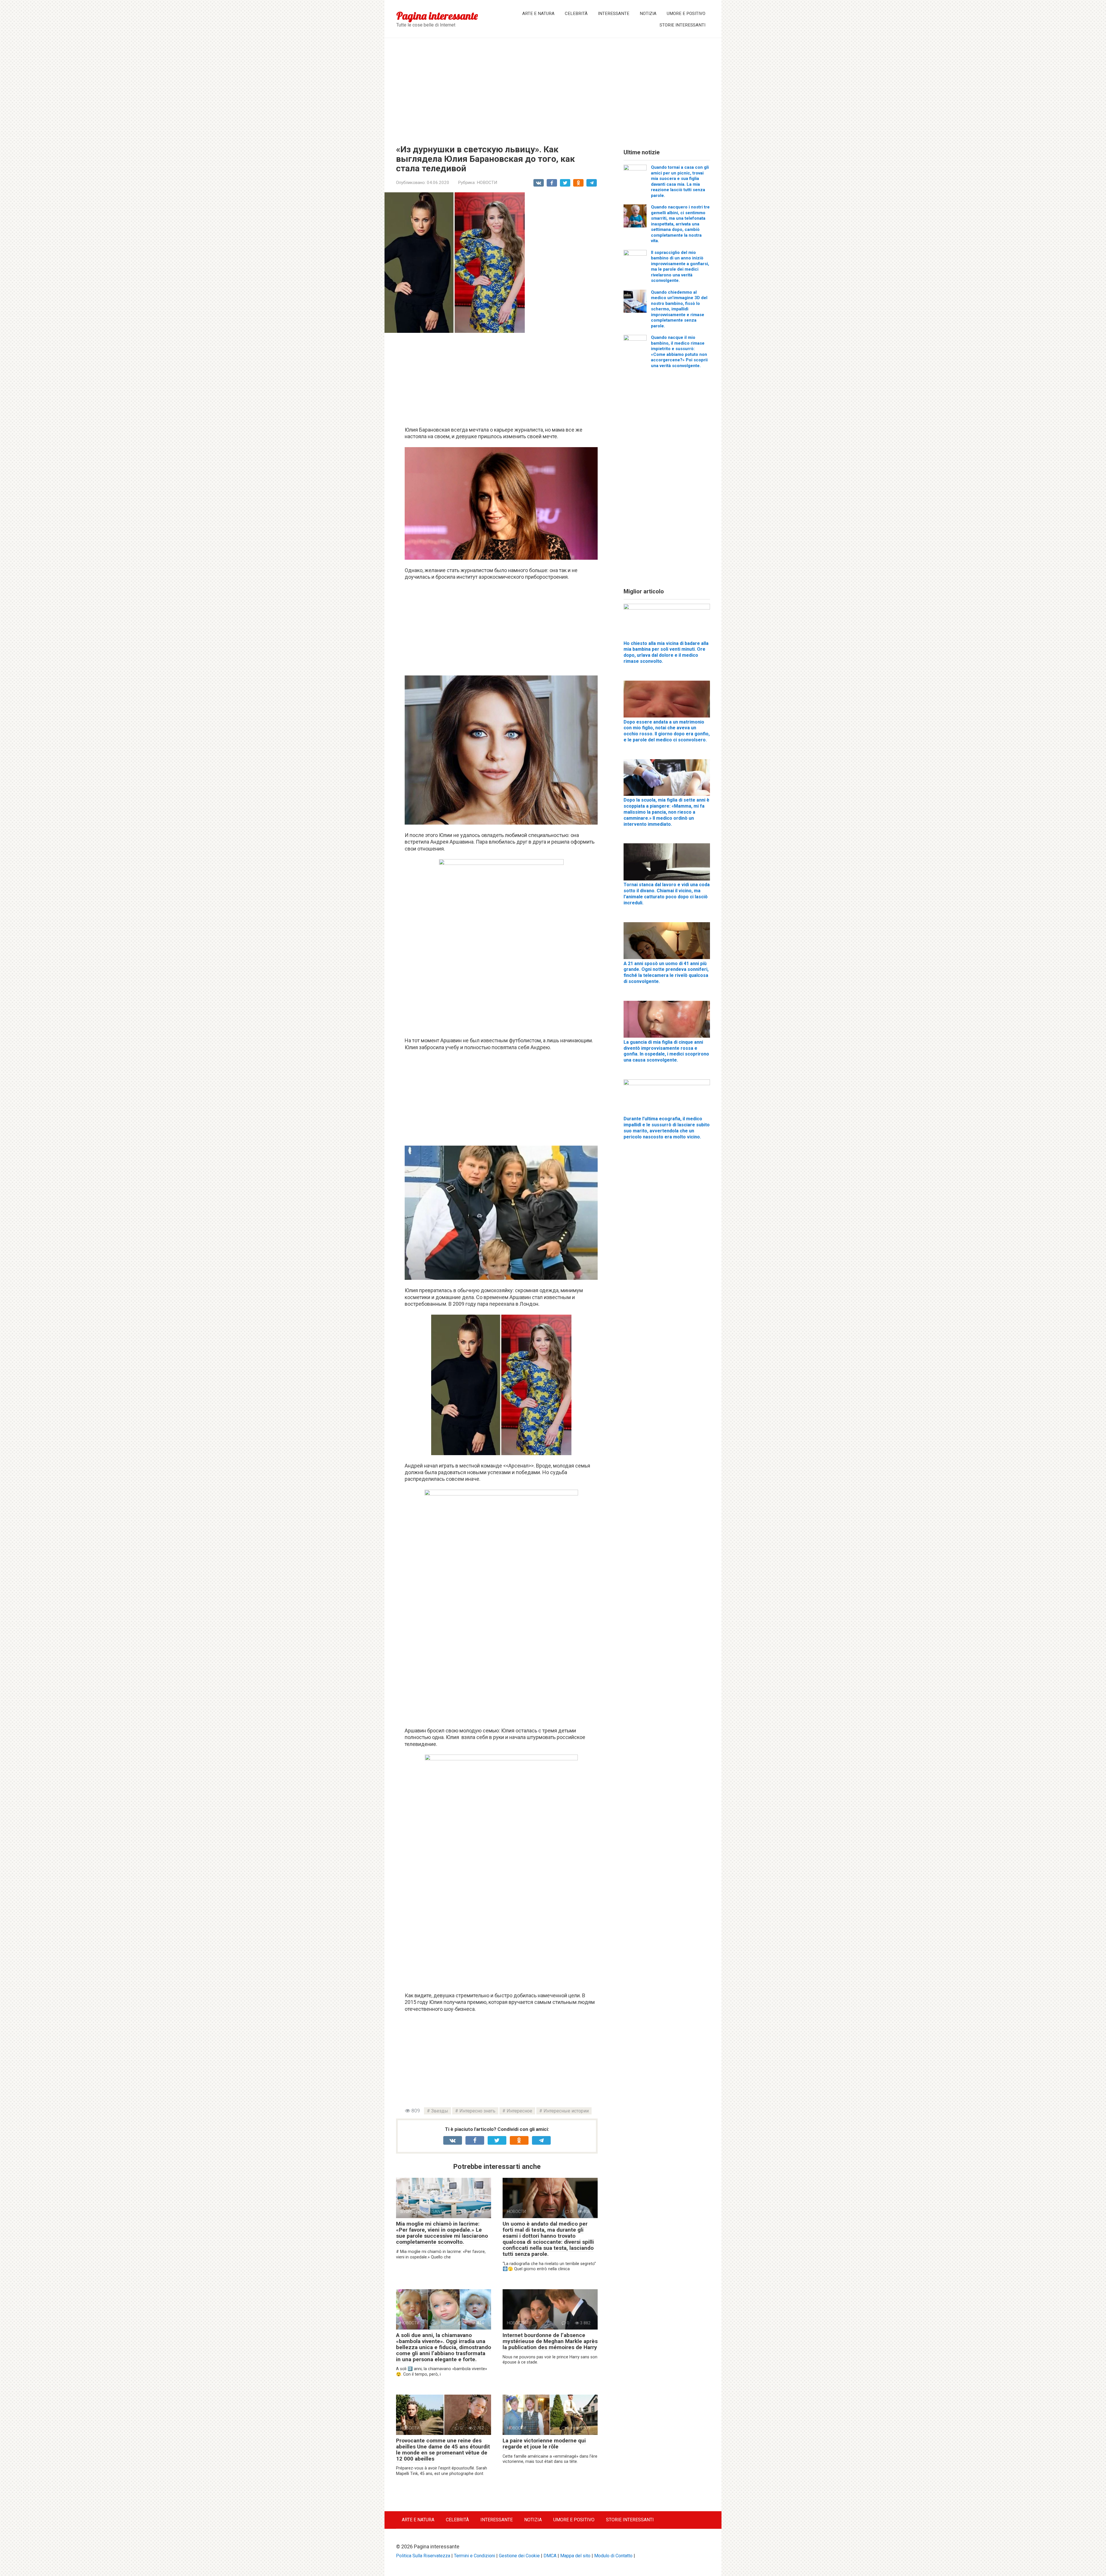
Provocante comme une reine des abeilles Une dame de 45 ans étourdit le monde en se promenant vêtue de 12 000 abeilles (443, 2450)
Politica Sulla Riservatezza (423, 2556)
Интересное (519, 2111)
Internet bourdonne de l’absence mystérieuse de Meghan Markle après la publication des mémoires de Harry (550, 2341)
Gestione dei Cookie (519, 2556)
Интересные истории (566, 2111)
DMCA (550, 2556)
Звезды (440, 2111)
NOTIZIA (648, 14)
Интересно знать (477, 2111)
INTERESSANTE (614, 14)
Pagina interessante (437, 16)
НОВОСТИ (487, 183)
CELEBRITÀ (576, 14)
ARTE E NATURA (538, 14)
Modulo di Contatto (613, 2556)
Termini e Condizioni (475, 2556)
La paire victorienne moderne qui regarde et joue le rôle (544, 2444)
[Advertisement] (553, 87)
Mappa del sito (575, 2556)
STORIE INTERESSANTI (682, 25)
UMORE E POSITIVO (686, 14)
